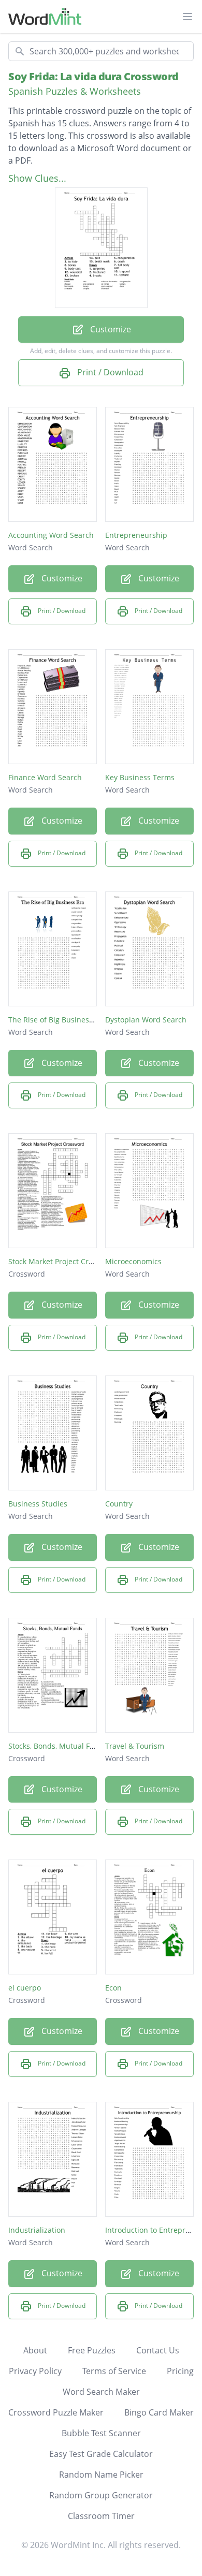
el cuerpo (25, 1988)
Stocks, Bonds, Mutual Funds (58, 1746)
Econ (113, 1988)
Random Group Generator (101, 2495)
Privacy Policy (35, 2371)
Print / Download (109, 372)
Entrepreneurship (136, 535)
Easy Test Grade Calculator (101, 2454)
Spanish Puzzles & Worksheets (75, 91)
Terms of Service (114, 2371)
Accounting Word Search (51, 535)
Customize (110, 329)
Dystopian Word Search (146, 1020)
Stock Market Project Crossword (63, 1261)
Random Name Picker (101, 2475)
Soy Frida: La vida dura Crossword (93, 76)
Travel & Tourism (135, 1746)
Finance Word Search (45, 777)
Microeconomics (133, 1261)
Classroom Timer (101, 2516)
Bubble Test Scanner (101, 2433)
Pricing (180, 2371)
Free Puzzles (92, 2350)
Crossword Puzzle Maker (56, 2412)
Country (119, 1504)
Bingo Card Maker (159, 2412)
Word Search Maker (101, 2392)
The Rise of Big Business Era (57, 1020)
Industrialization (37, 2230)
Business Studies (38, 1504)
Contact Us (158, 2350)
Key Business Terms (140, 777)
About (35, 2350)
